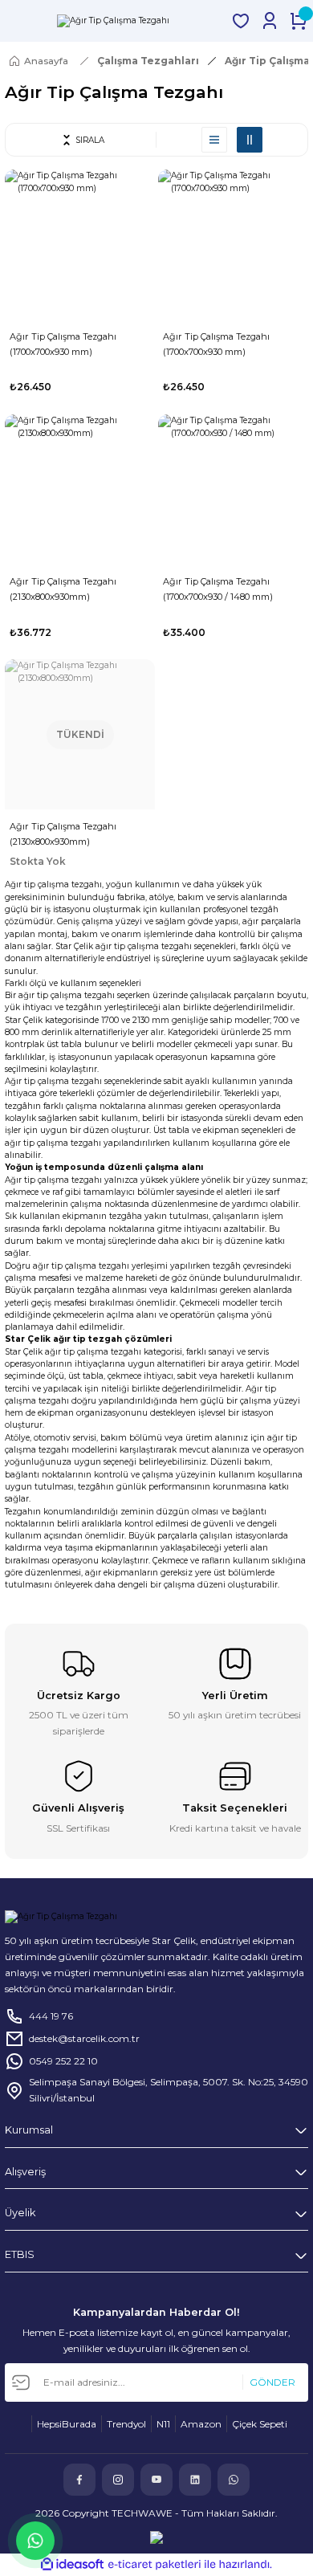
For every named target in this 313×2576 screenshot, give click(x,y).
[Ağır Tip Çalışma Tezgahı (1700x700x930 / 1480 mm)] (233, 489)
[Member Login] (270, 21)
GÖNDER (272, 2382)
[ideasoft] (72, 2565)
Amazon (201, 2424)
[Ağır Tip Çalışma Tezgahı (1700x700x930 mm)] (80, 245)
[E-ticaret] (154, 2564)
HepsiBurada (67, 2424)
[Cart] (299, 21)
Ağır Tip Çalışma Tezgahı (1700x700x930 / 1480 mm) (218, 589)
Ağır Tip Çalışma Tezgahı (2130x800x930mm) (63, 589)
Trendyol (126, 2424)
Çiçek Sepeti (260, 2424)
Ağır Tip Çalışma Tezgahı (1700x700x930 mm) (63, 344)
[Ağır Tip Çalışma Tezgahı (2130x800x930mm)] (80, 489)
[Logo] (113, 21)
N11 (163, 2424)
